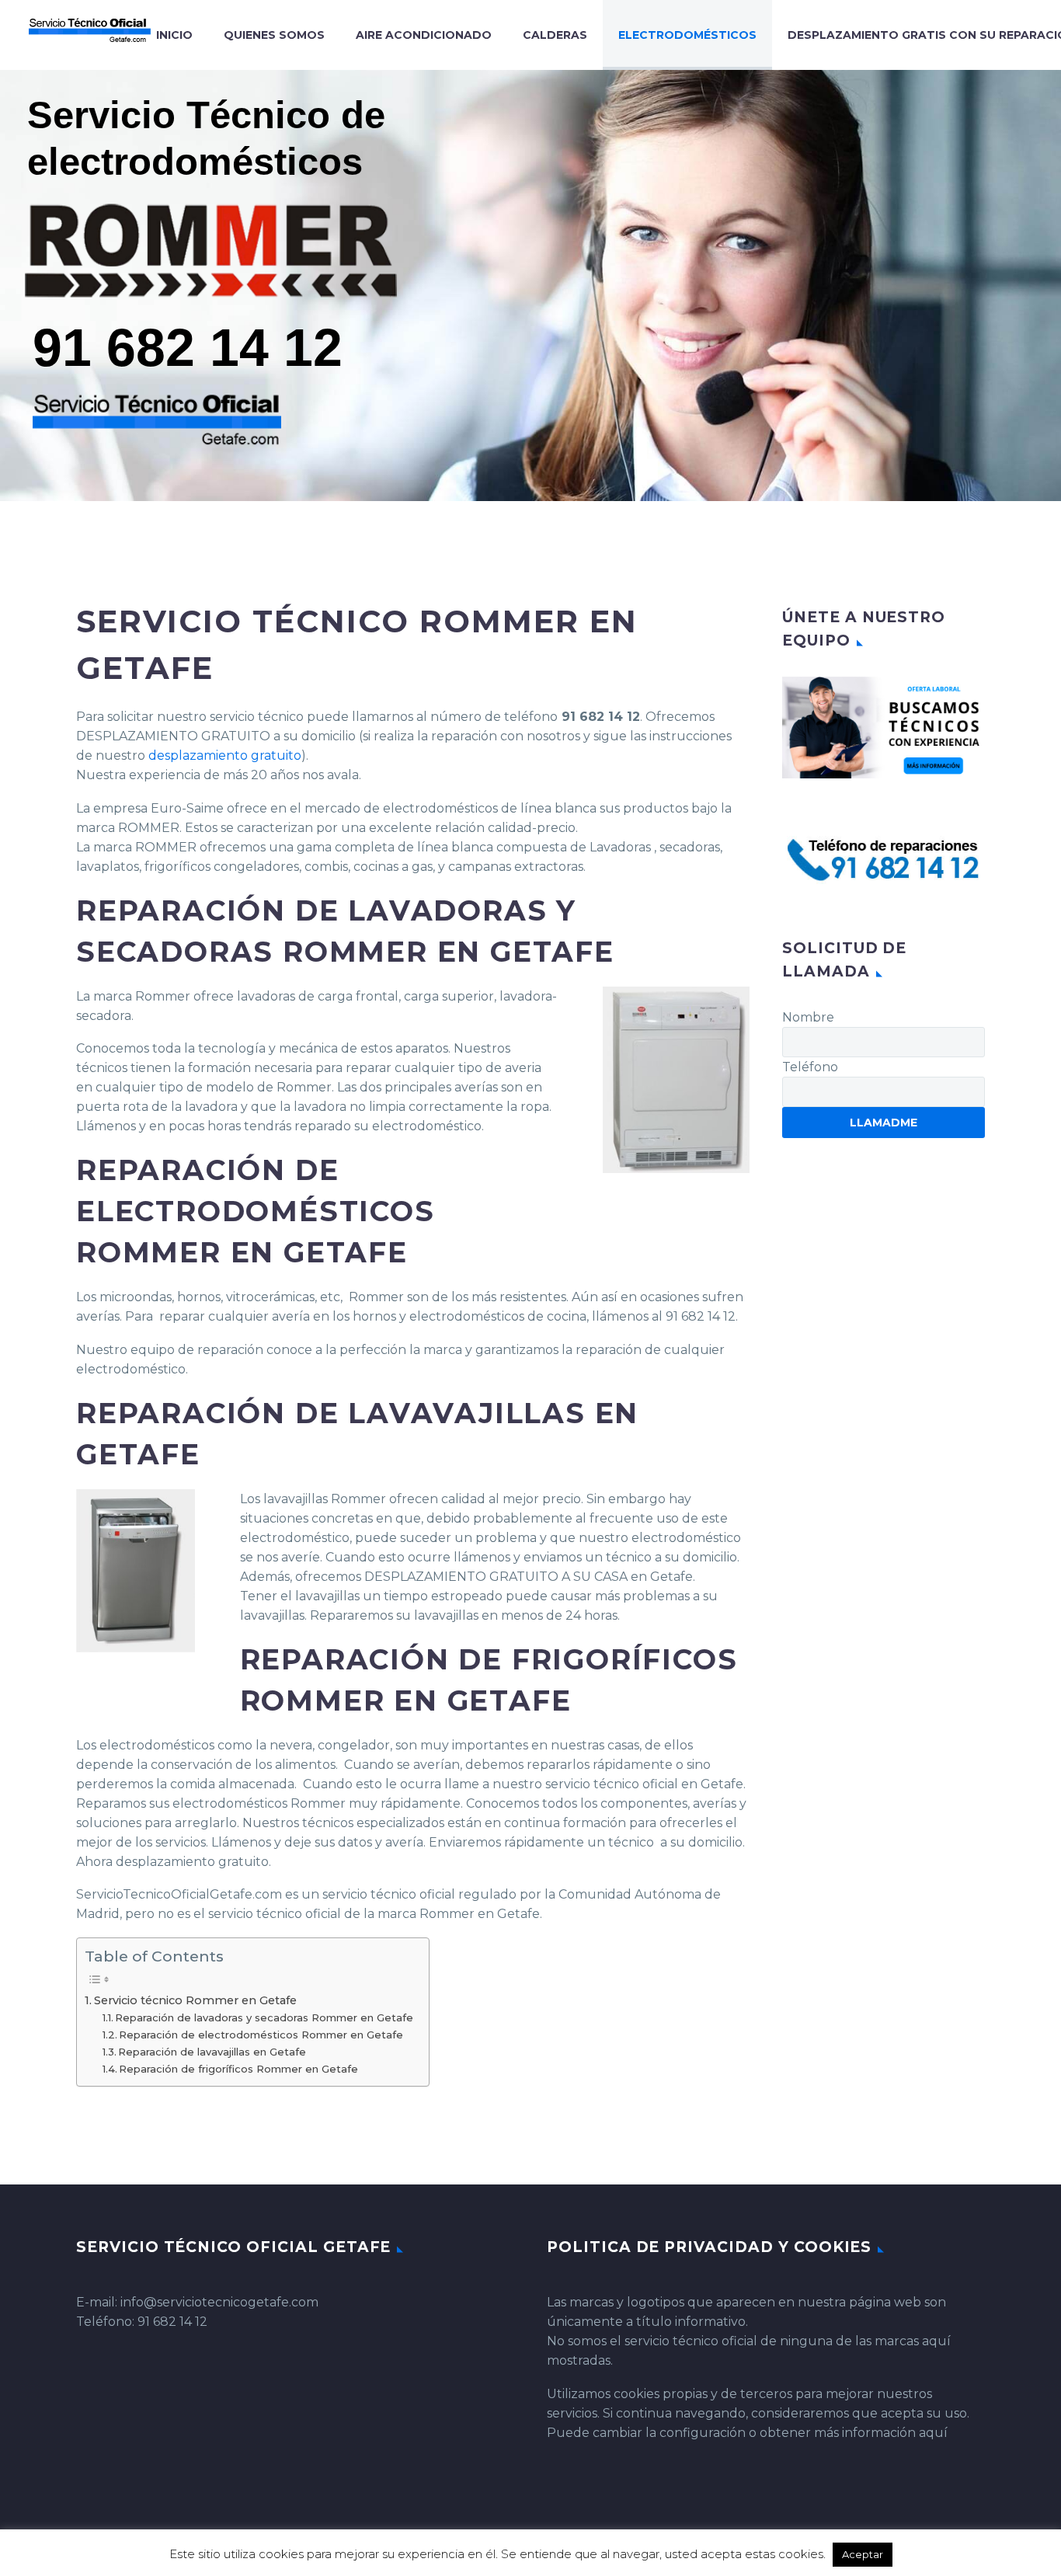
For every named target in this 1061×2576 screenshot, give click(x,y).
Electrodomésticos (687, 35)
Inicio (174, 35)
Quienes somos (274, 35)
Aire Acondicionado (424, 35)
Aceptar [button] (863, 2554)
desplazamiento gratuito (225, 755)
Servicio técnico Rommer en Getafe (195, 2000)
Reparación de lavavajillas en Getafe (212, 2052)
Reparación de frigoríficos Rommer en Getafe (238, 2069)
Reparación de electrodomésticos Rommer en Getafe (261, 2035)
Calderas (555, 35)
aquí (933, 2433)
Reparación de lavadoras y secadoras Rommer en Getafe (264, 2017)
